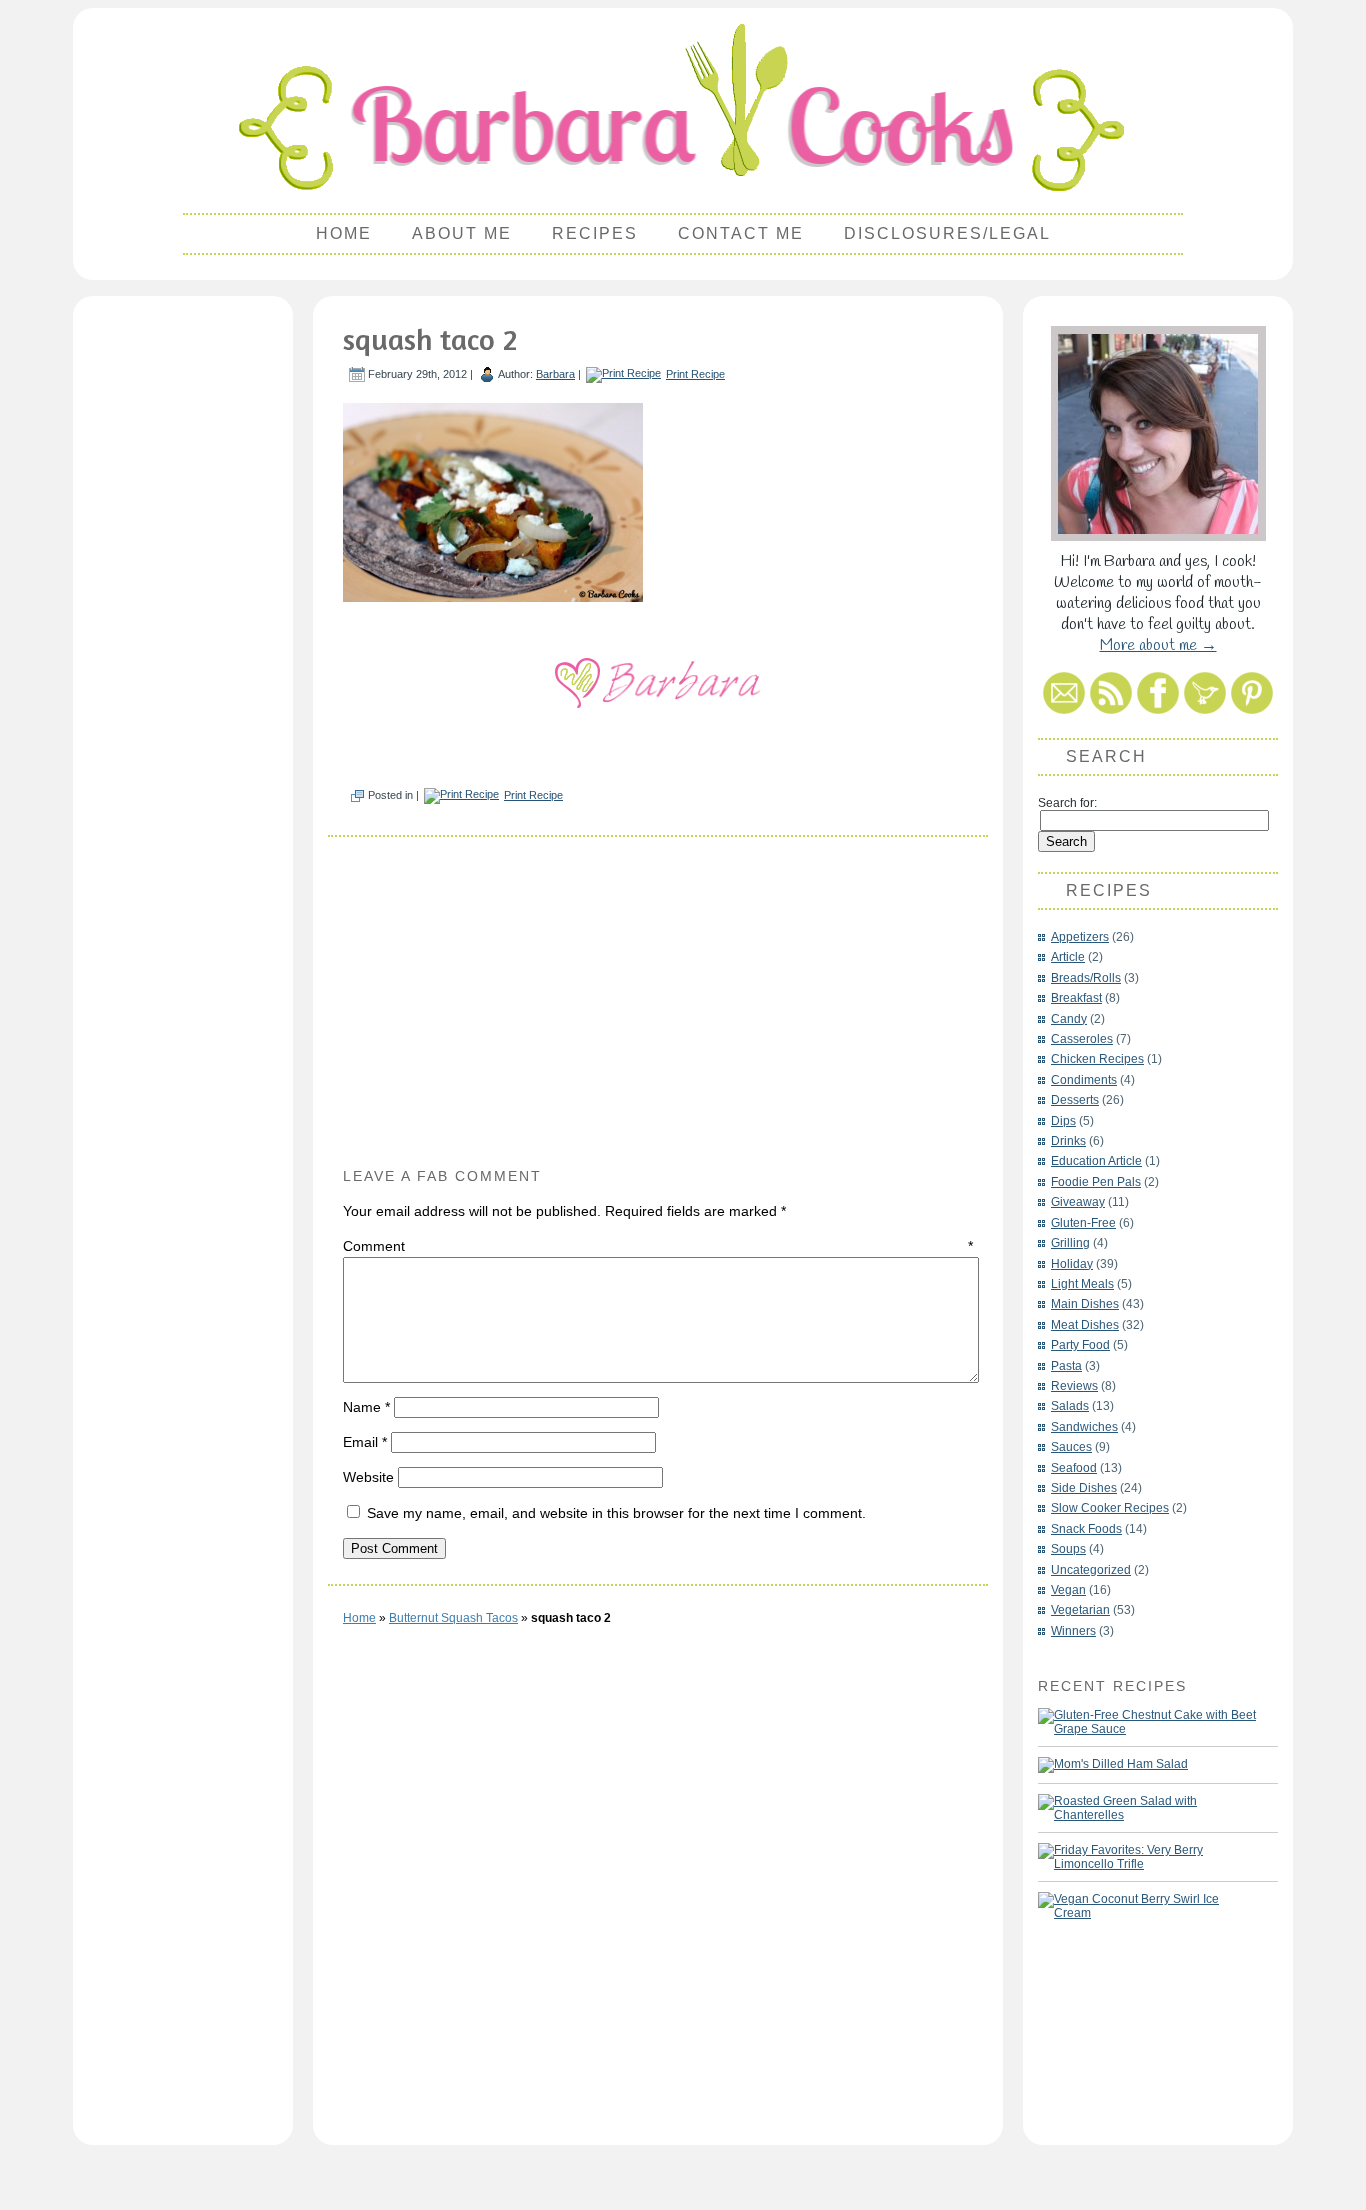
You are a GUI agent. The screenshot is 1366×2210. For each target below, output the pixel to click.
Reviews (1074, 1386)
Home (344, 233)
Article (1068, 957)
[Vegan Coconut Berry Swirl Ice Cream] (1148, 1906)
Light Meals (1082, 1284)
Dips (1063, 1121)
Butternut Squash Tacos (453, 1618)
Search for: (1067, 803)
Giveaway (1078, 1202)
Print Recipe (695, 374)
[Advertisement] (183, 606)
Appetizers (1080, 937)
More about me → (1158, 645)
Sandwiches (1084, 1427)
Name (366, 1407)
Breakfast (1076, 998)
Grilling (1070, 1243)
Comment (658, 1246)
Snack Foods (1086, 1529)
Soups (1068, 1549)
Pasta (1066, 1366)
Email (365, 1442)
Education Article (1096, 1161)
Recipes (595, 233)
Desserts (1075, 1100)
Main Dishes (1085, 1304)
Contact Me (741, 233)
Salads (1070, 1406)
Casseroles (1082, 1039)
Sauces (1071, 1447)
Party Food (1080, 1345)
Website (368, 1477)
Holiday (1072, 1264)
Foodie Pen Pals (1096, 1182)
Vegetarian (1080, 1610)
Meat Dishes (1085, 1325)
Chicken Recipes (1097, 1059)
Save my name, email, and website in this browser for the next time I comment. (616, 1513)
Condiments (1084, 1080)
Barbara (555, 374)
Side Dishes (1084, 1488)
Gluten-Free (1083, 1223)
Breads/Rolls (1086, 978)
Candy (1069, 1019)
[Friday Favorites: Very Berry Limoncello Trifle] (1148, 1857)
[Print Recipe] (623, 374)
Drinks (1068, 1141)
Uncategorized (1091, 1570)
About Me (462, 233)
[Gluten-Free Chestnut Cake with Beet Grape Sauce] (1148, 1722)
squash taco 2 (430, 339)
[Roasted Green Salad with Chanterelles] (1148, 1808)
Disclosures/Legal (947, 233)
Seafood (1074, 1468)
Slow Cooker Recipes (1110, 1508)
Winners (1073, 1631)
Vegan (1068, 1590)
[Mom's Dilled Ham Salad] (1113, 1765)
